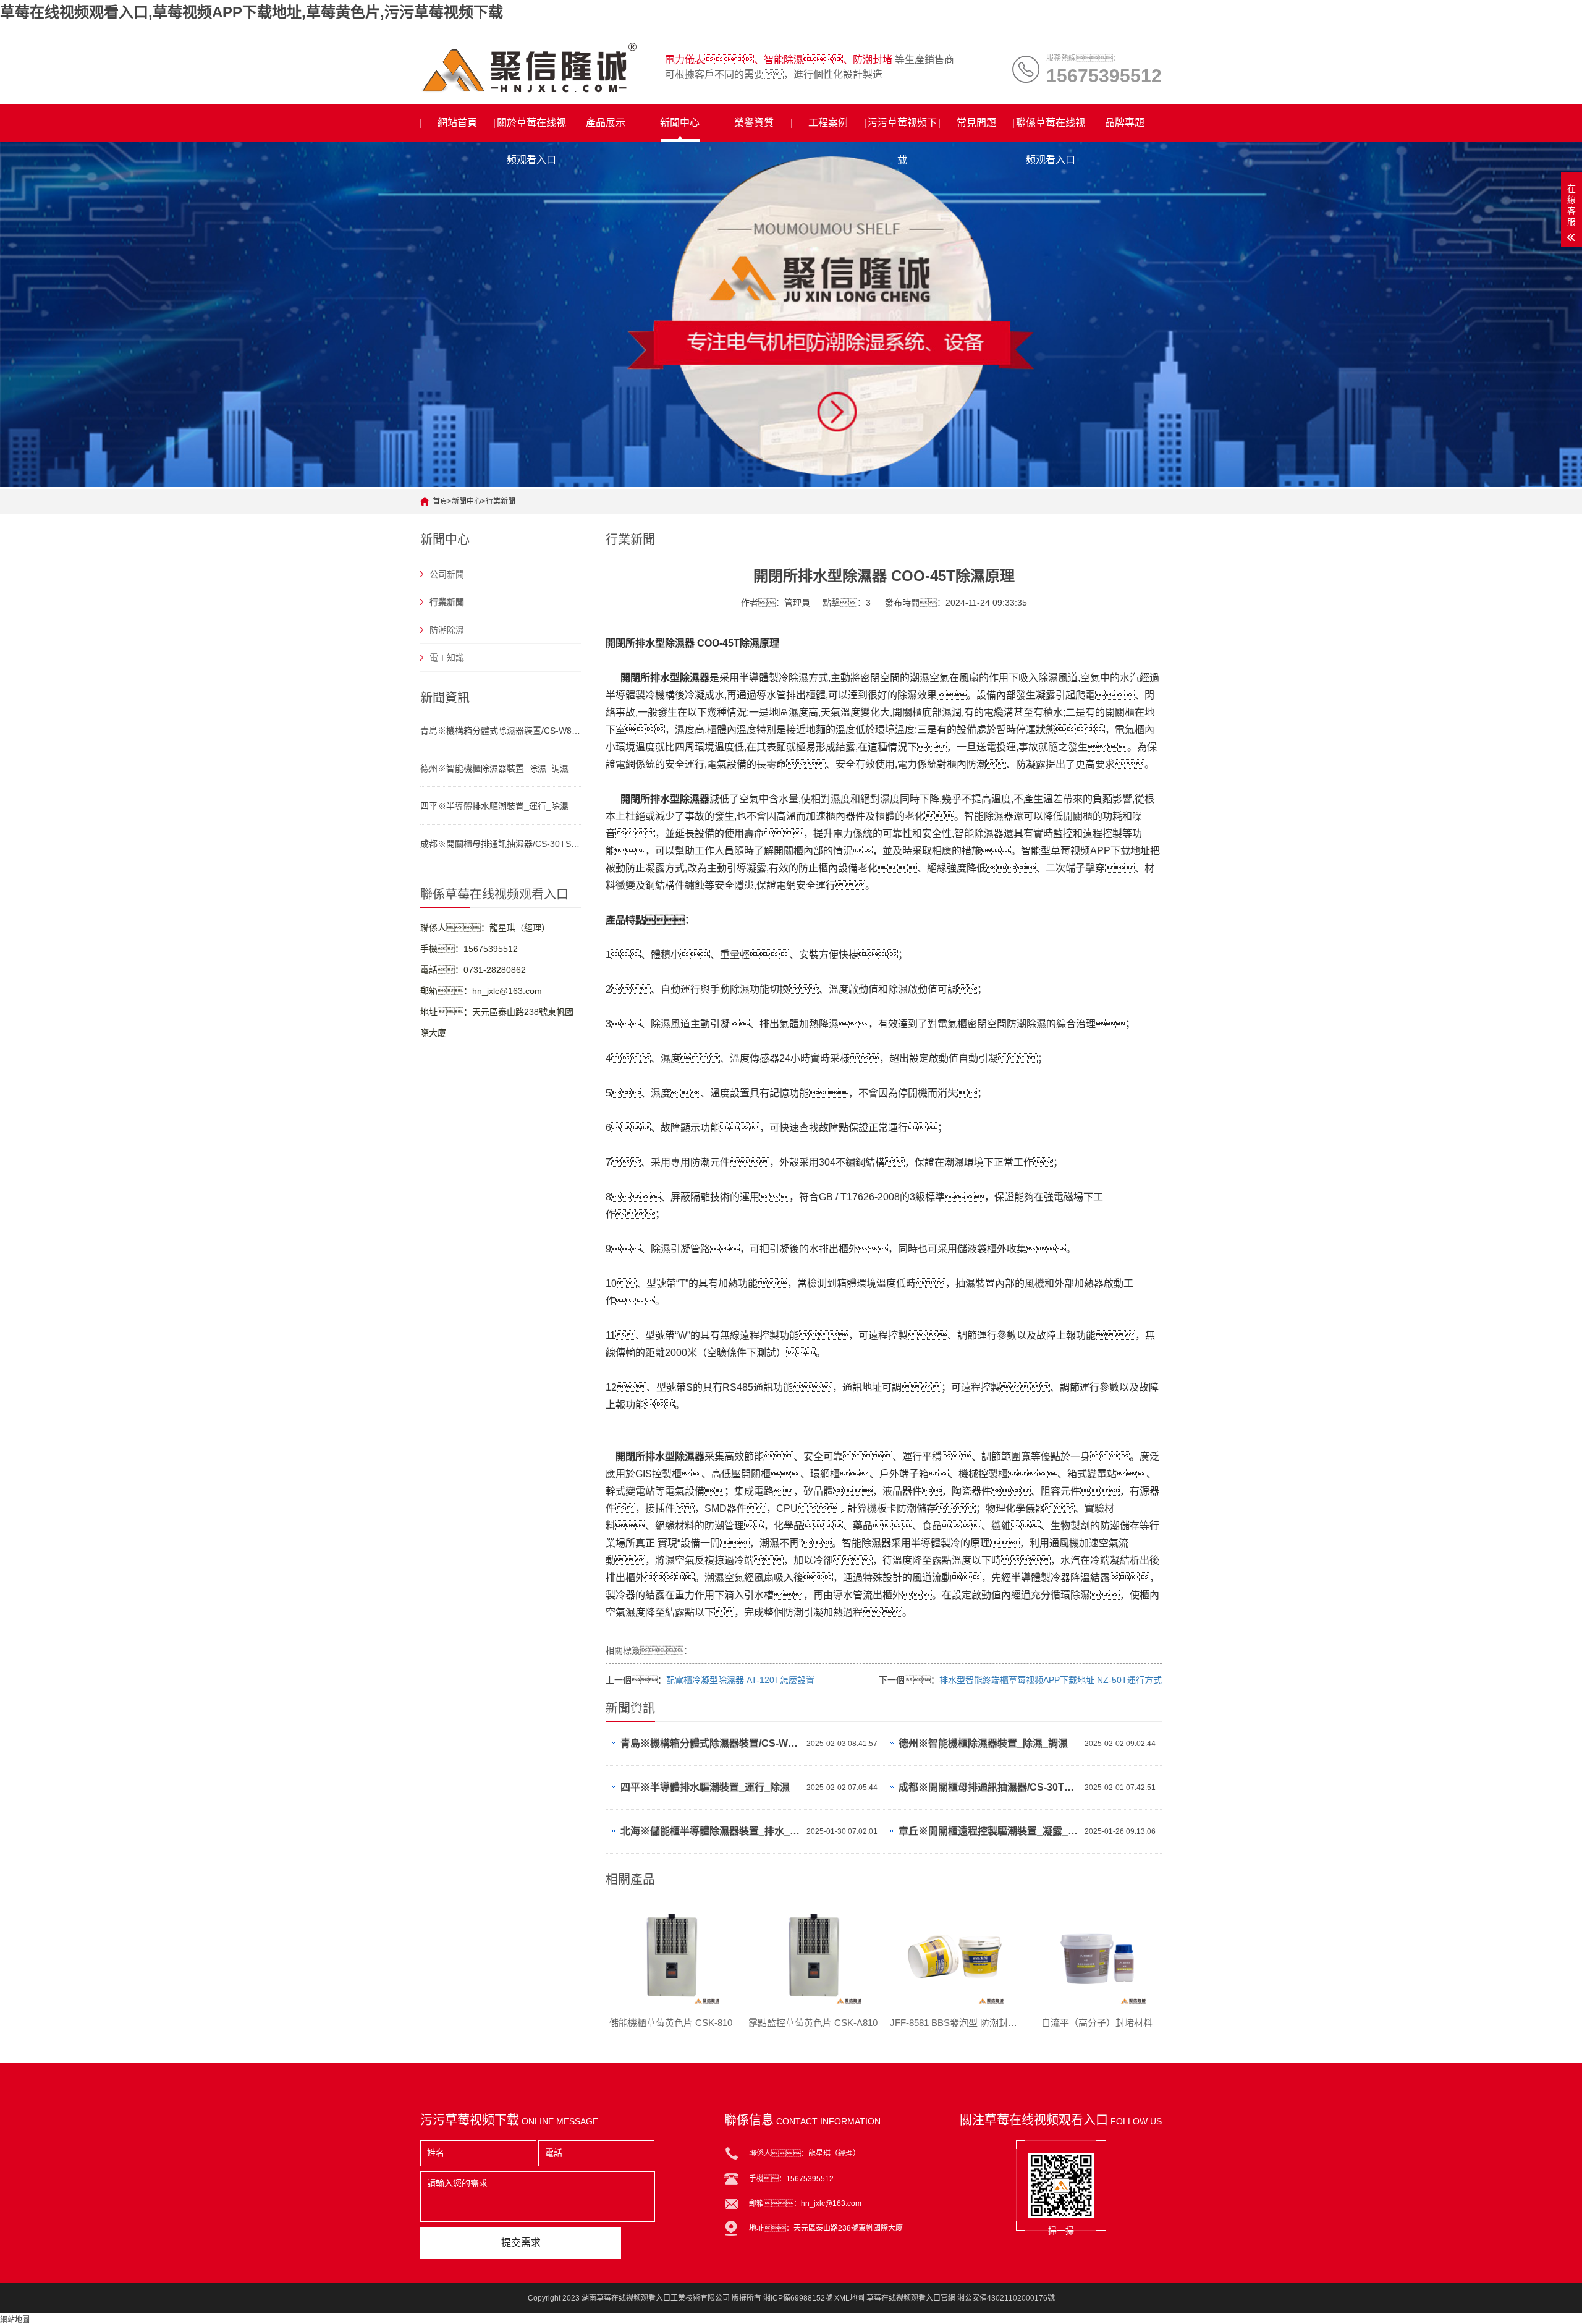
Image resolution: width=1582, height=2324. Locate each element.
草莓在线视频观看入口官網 (911, 2298)
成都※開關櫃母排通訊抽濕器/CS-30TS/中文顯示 (501, 844)
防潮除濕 (447, 630)
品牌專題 (1125, 123)
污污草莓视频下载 (902, 129)
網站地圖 (15, 2320)
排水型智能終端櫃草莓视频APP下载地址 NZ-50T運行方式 (1051, 1680)
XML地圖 (849, 2298)
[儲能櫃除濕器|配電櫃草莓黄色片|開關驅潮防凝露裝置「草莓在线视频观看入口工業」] (528, 67)
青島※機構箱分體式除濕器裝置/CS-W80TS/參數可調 (501, 731)
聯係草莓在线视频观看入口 (1051, 129)
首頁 (440, 501)
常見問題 (976, 123)
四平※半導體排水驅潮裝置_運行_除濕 (494, 806)
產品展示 (606, 123)
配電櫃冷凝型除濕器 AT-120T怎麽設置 (740, 1680)
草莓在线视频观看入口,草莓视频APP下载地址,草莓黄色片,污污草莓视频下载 (252, 12)
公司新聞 (447, 574)
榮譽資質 (754, 123)
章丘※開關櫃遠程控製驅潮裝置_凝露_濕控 (988, 1831)
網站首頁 (457, 123)
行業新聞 (501, 501)
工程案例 (828, 123)
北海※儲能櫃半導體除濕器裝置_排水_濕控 (710, 1831)
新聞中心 (680, 123)
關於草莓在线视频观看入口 (531, 129)
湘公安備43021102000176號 (1006, 2298)
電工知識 (447, 658)
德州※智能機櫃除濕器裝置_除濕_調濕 (494, 768)
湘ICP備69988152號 (798, 2298)
